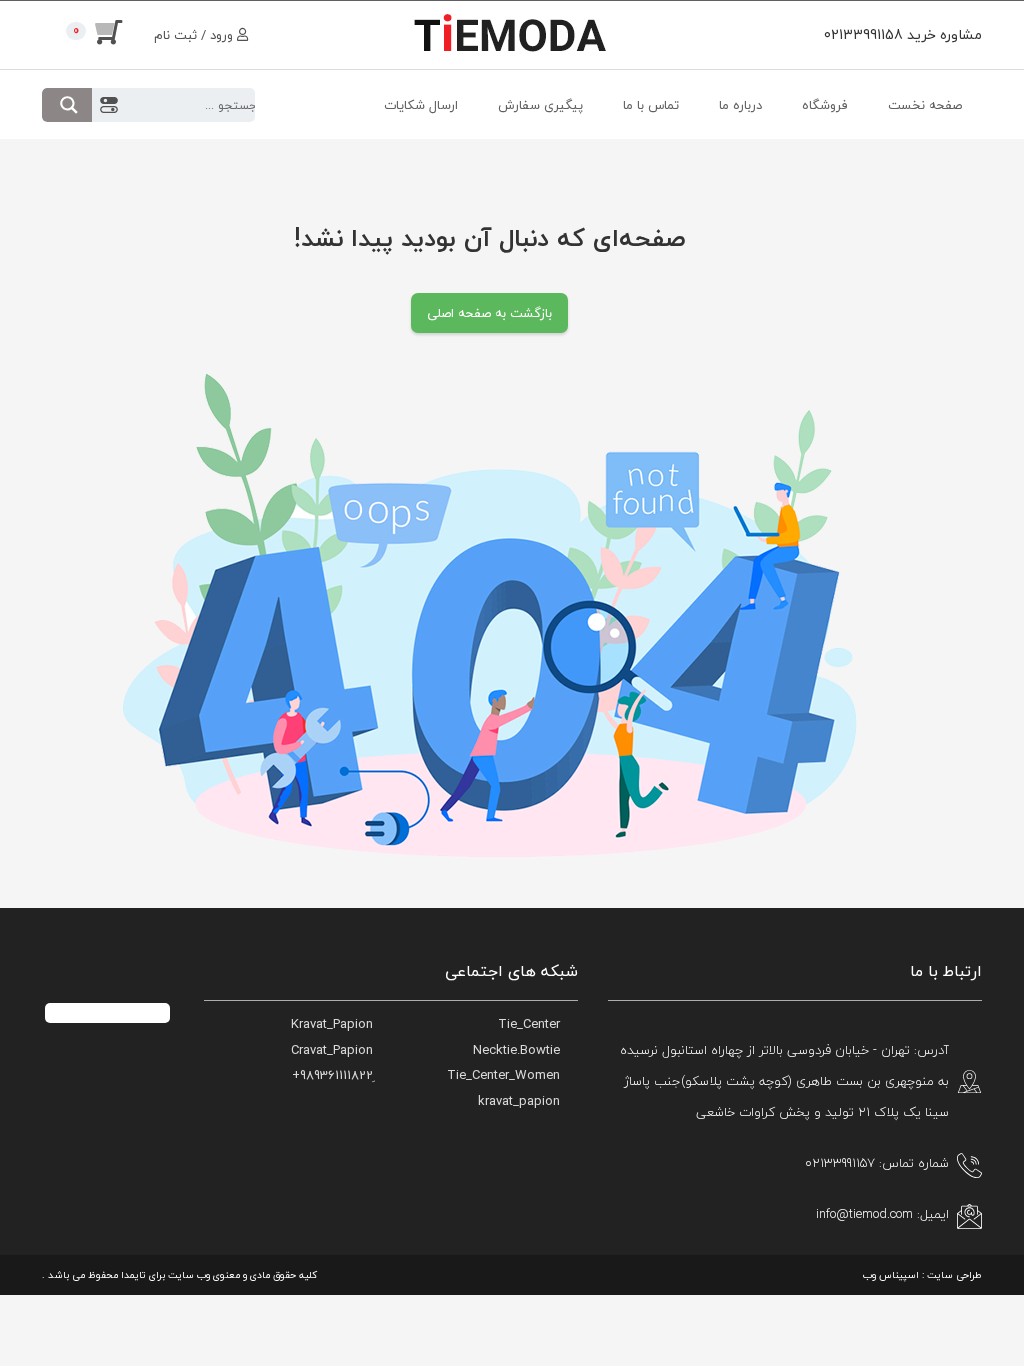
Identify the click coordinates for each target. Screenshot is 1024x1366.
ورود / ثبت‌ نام (195, 35)
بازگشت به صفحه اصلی (489, 313)
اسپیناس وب (891, 1274)
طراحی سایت (954, 1274)
